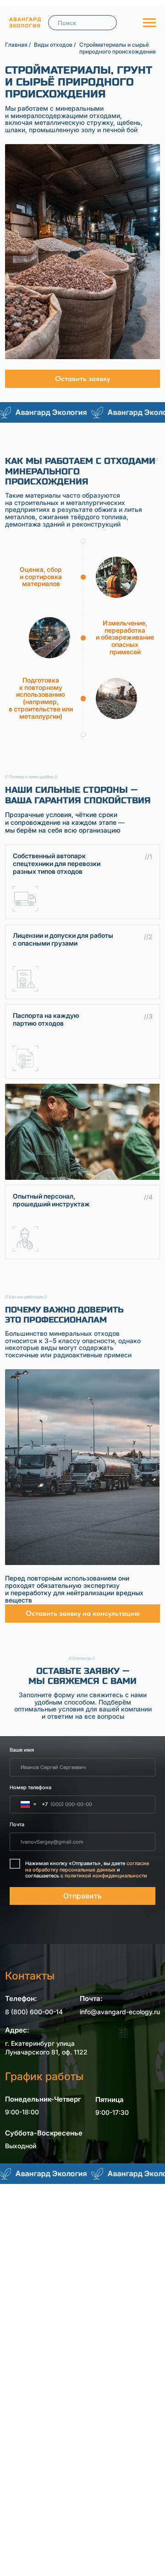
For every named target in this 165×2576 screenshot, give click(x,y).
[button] (82, 379)
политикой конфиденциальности (106, 1876)
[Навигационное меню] (149, 23)
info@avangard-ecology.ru (120, 2012)
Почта (17, 1824)
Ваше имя (22, 1750)
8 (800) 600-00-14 (34, 2012)
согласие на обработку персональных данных (87, 1866)
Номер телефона (30, 1787)
